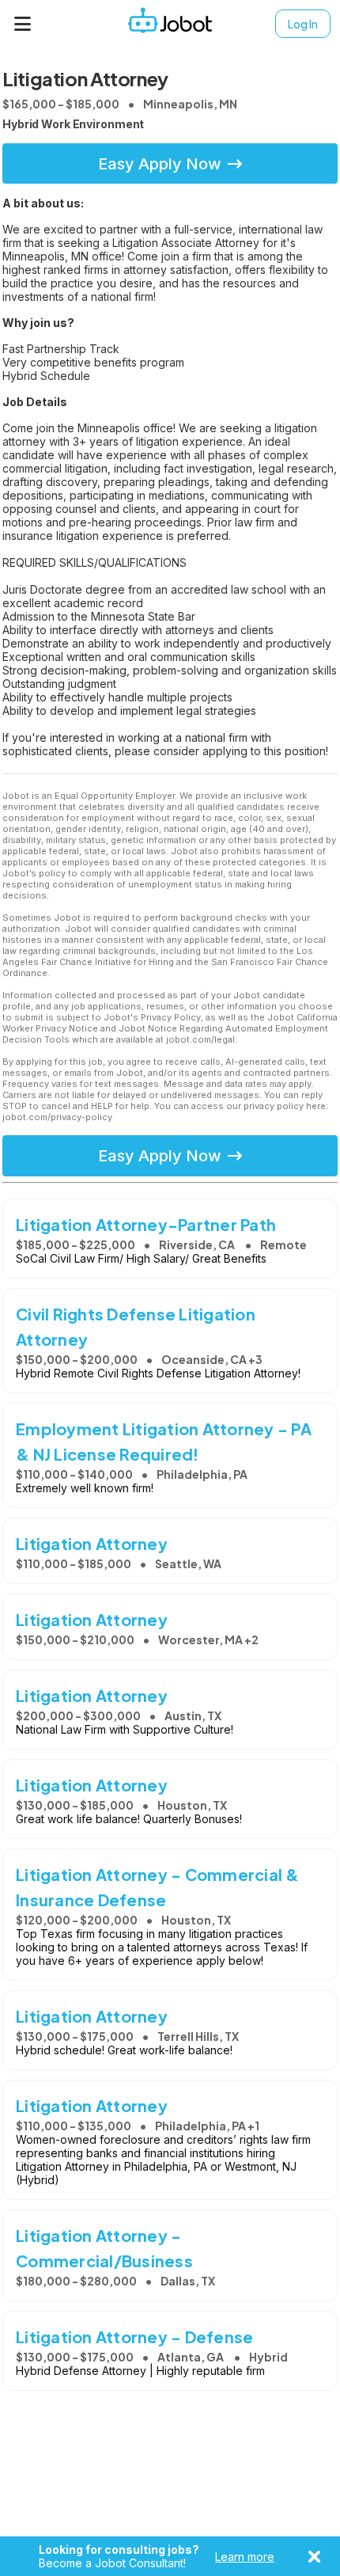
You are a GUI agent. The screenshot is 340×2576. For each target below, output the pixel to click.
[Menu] (23, 24)
